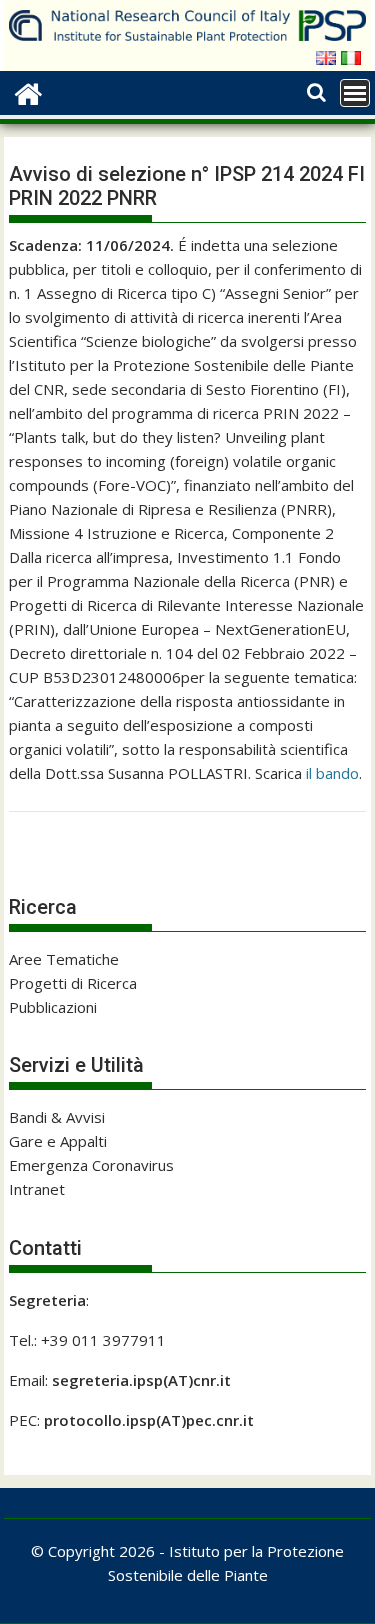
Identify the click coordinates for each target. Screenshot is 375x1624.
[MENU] (355, 93)
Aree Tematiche (64, 959)
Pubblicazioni (53, 1007)
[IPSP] (28, 91)
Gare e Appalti (58, 1141)
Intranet (37, 1189)
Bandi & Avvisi (57, 1117)
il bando (332, 773)
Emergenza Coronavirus (91, 1165)
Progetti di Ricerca (73, 983)
